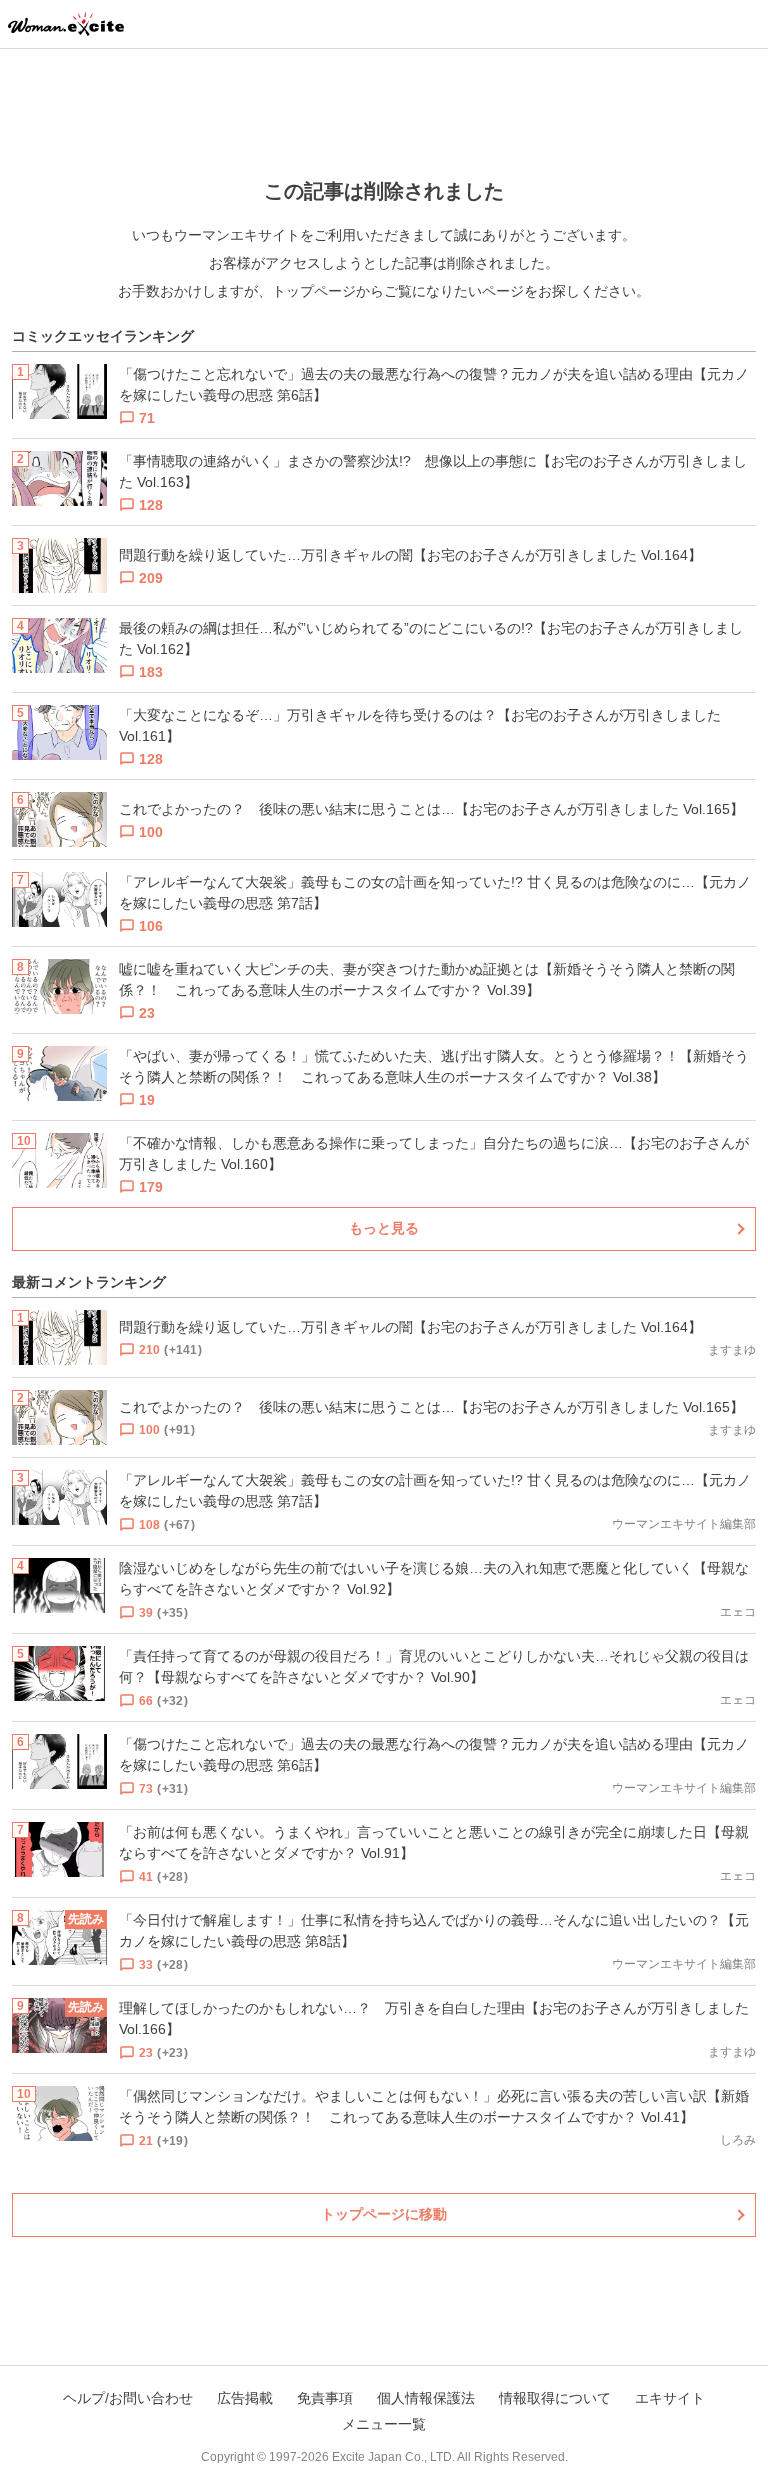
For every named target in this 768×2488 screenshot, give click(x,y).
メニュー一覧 (384, 2424)
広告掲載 (245, 2398)
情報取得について (555, 2398)
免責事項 (325, 2398)
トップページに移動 (384, 2214)
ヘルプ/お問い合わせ (128, 2398)
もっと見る (384, 1228)
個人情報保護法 (426, 2398)
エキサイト (670, 2398)
